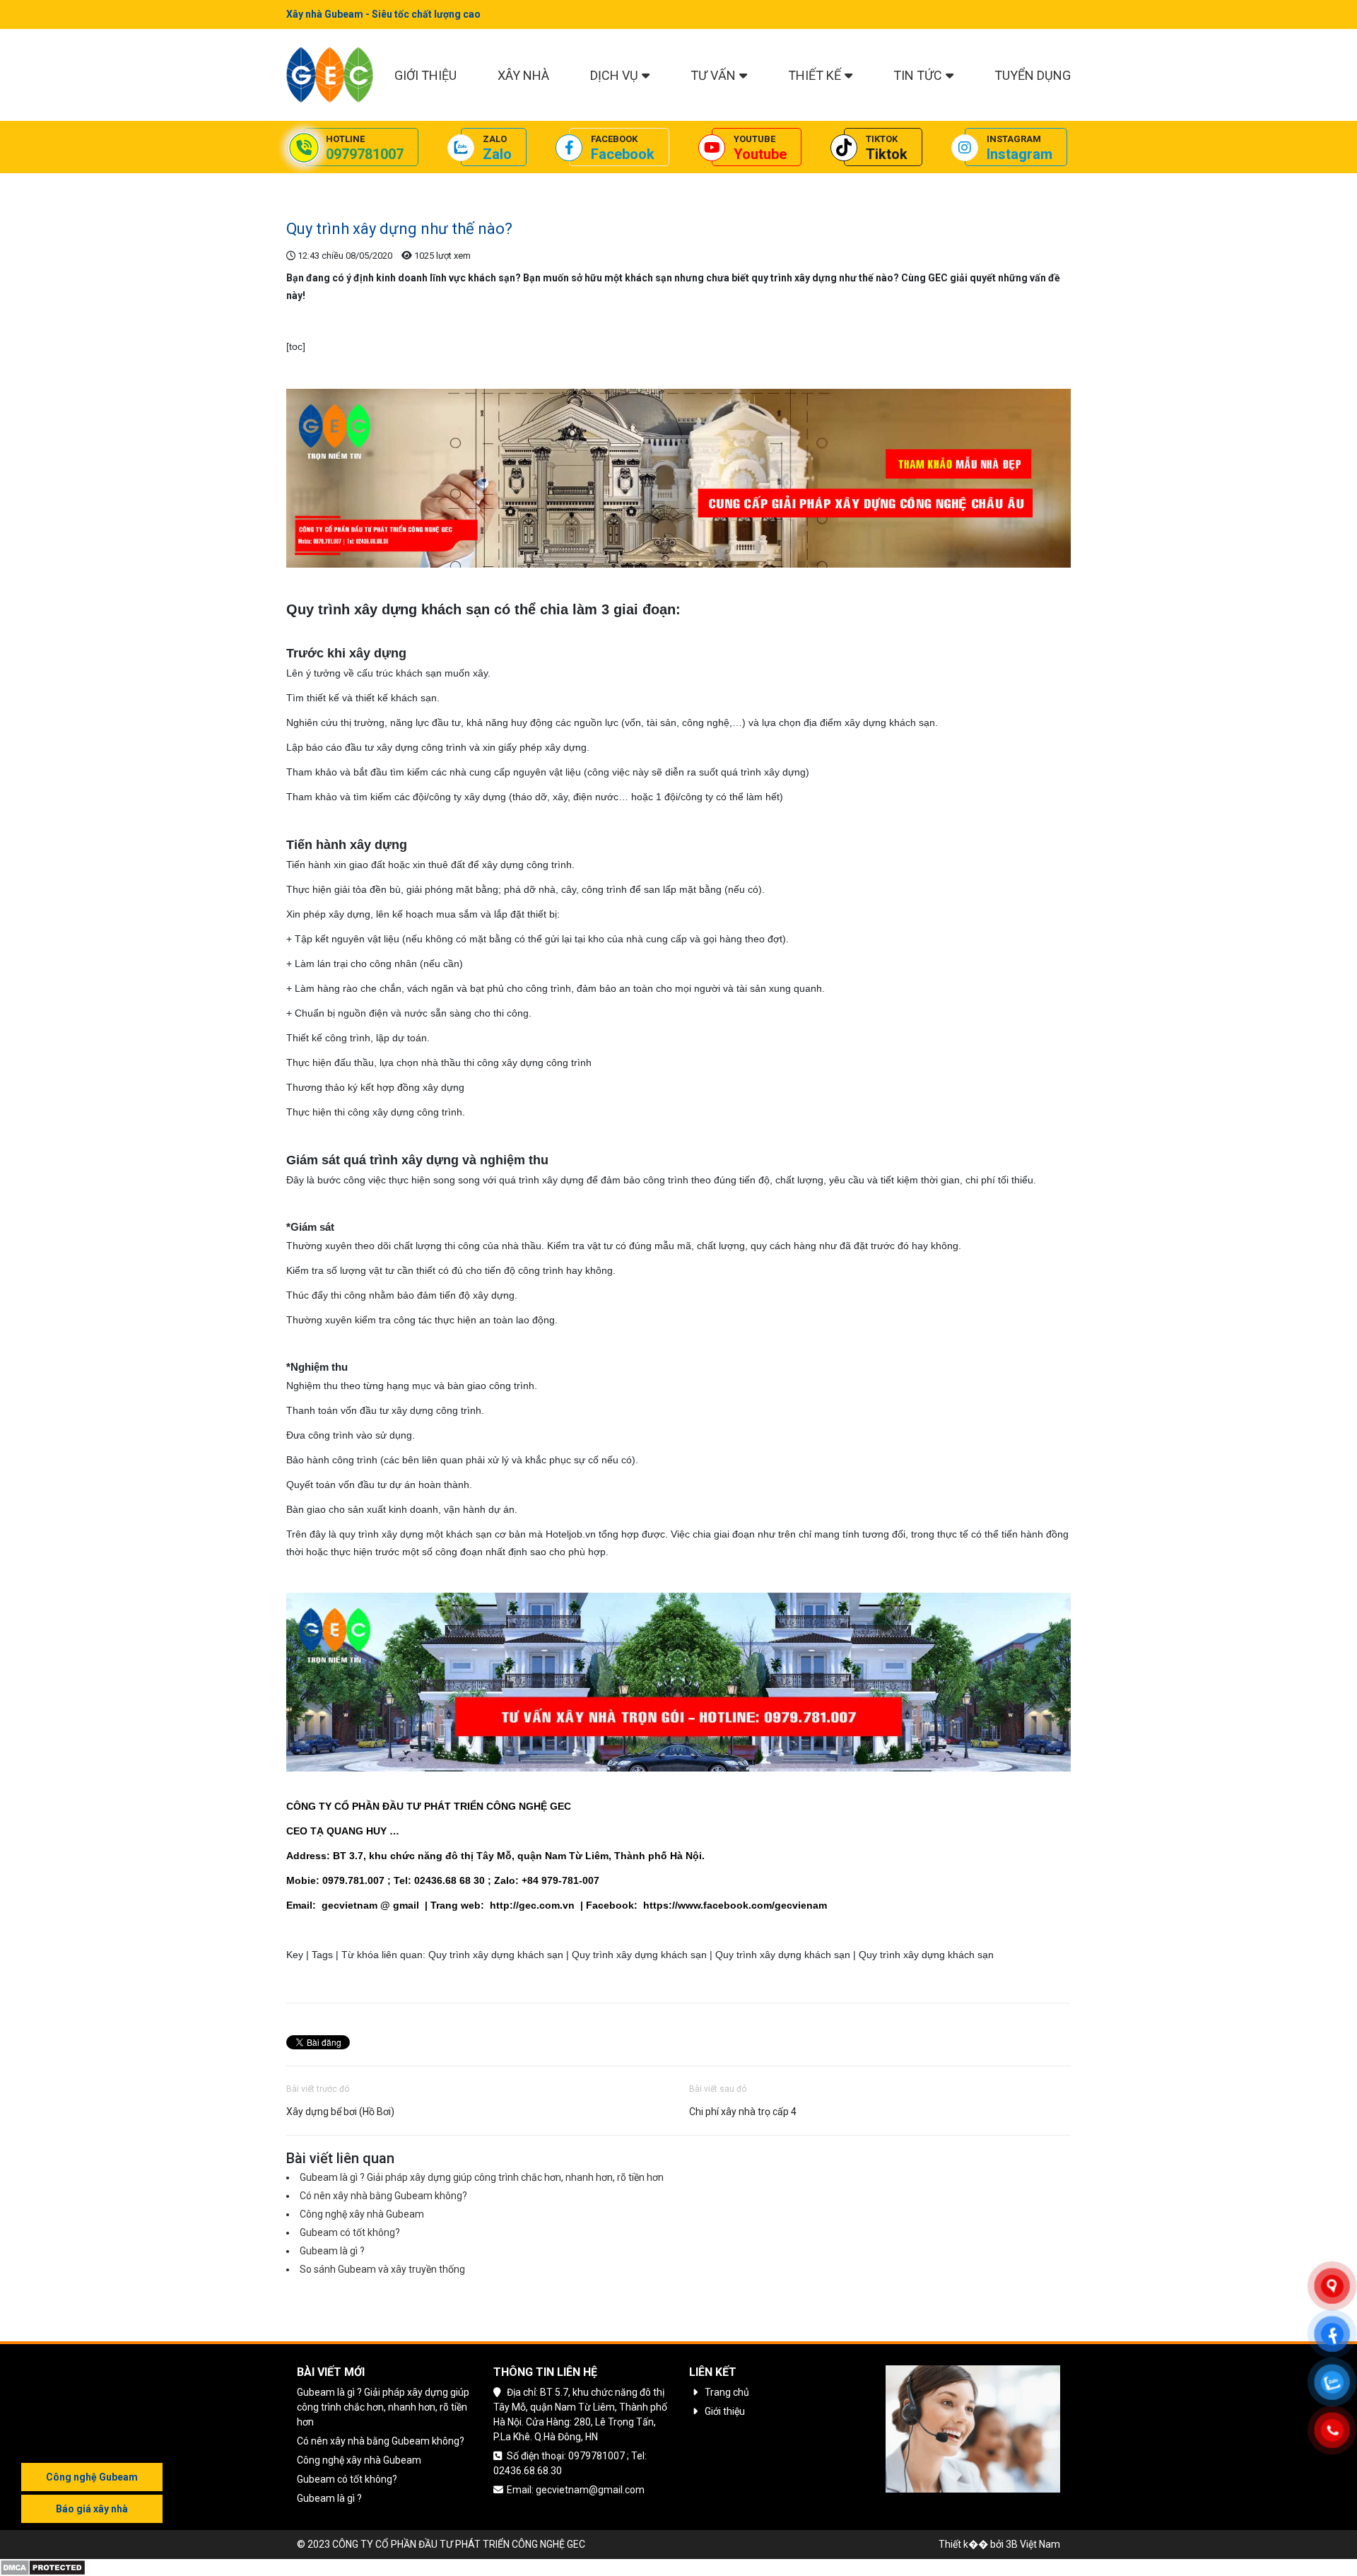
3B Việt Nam (1033, 2544)
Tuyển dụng (1033, 75)
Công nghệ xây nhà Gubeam (362, 2214)
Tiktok (887, 154)
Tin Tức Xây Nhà (376, 184)
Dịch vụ (614, 75)
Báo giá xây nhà (92, 2509)
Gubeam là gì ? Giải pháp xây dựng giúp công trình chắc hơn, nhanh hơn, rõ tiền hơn (482, 2177)
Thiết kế (815, 75)
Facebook (623, 154)
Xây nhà (523, 75)
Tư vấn (713, 75)
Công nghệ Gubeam (92, 2477)
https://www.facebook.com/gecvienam (735, 1905)
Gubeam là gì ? (332, 2251)
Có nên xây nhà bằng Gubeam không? (383, 2196)
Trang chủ (309, 184)
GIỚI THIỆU (425, 75)
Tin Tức (918, 75)
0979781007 (365, 154)
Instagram (1020, 154)
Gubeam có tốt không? (350, 2232)
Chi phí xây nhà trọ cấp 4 (743, 2112)
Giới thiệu (725, 2411)
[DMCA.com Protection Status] (43, 2566)
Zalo (497, 154)
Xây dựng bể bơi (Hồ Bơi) (340, 2112)
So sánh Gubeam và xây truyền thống (382, 2269)
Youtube (760, 154)
